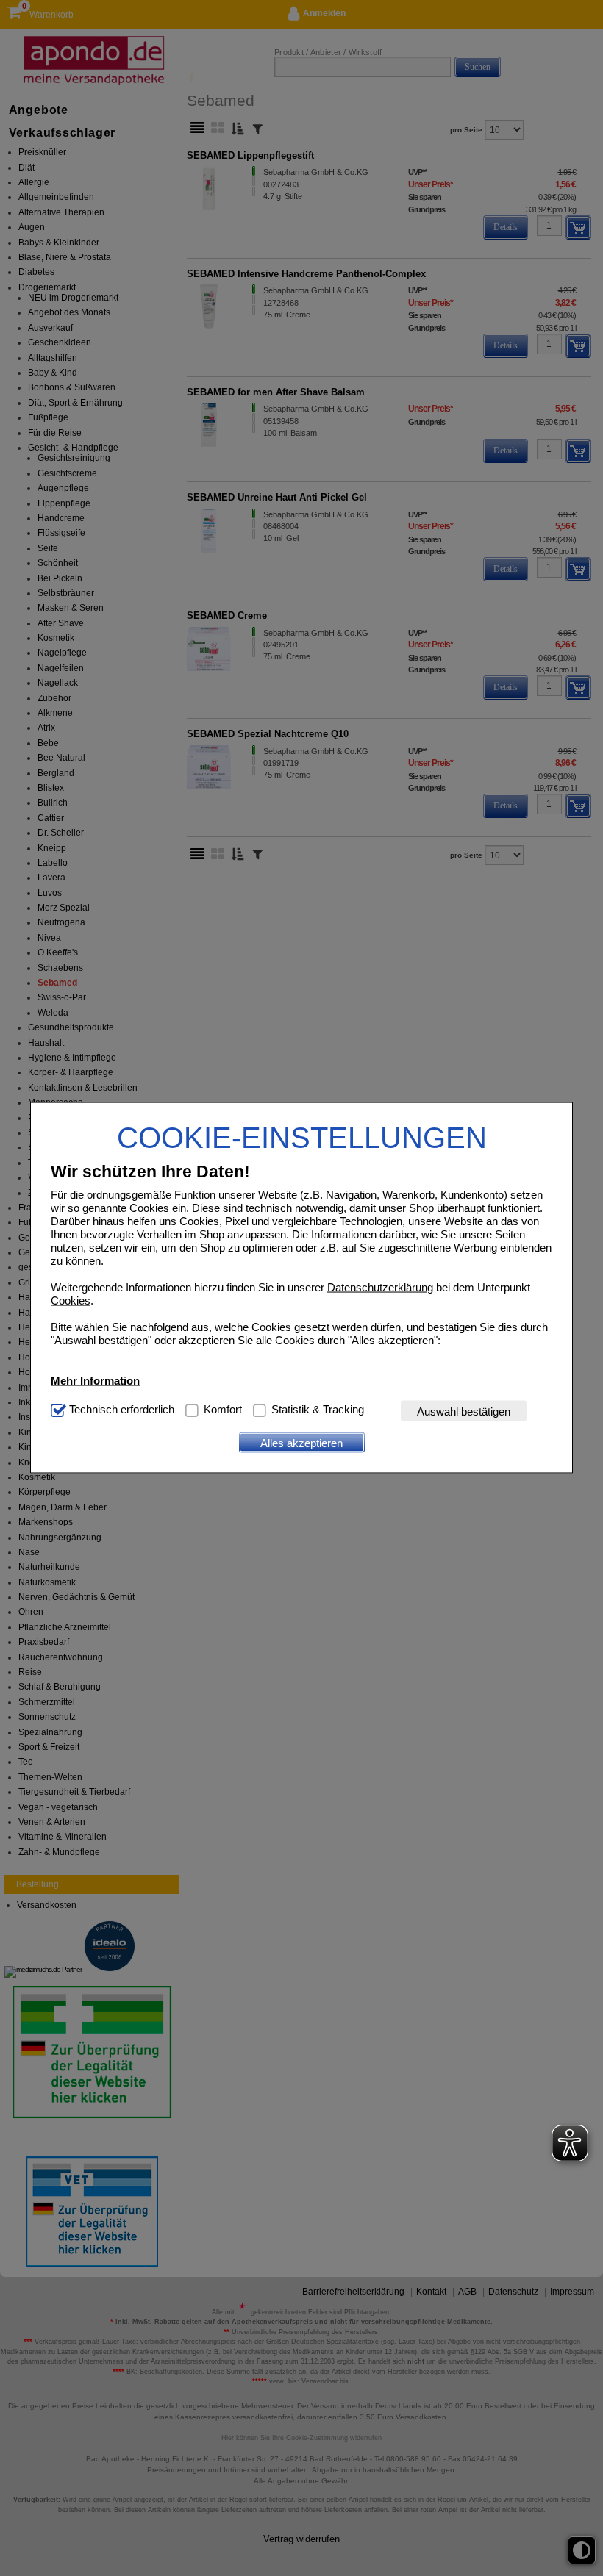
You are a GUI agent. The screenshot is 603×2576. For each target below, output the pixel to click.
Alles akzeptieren (301, 1442)
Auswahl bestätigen (464, 1411)
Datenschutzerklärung (380, 1287)
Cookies (71, 1300)
